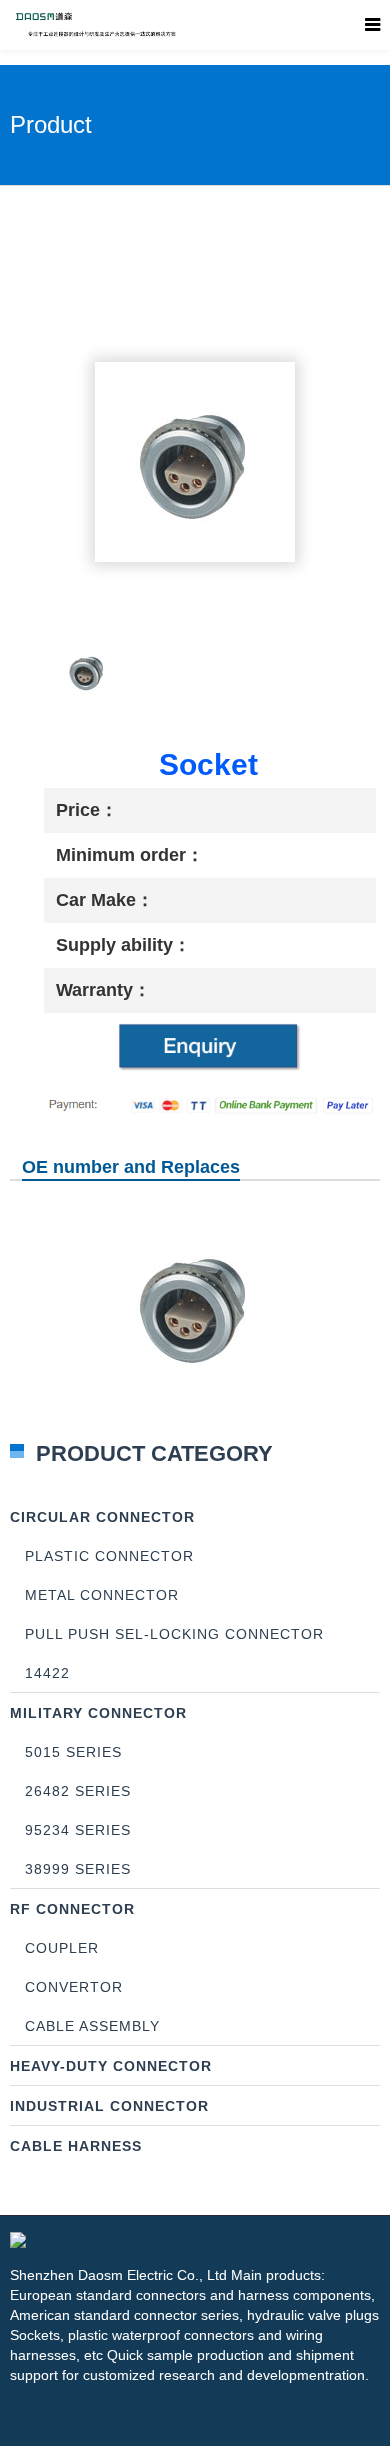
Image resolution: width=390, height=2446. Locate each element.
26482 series (78, 1791)
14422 (47, 1673)
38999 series (78, 1869)
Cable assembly (92, 2026)
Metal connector (102, 1595)
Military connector (98, 1713)
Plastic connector (109, 1556)
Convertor (74, 1987)
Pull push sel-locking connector (174, 1634)
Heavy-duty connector (111, 2066)
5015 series (73, 1752)
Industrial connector (109, 2106)
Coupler (62, 1948)
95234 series (78, 1830)
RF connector (72, 1909)
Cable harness (76, 2146)
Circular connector (102, 1517)
